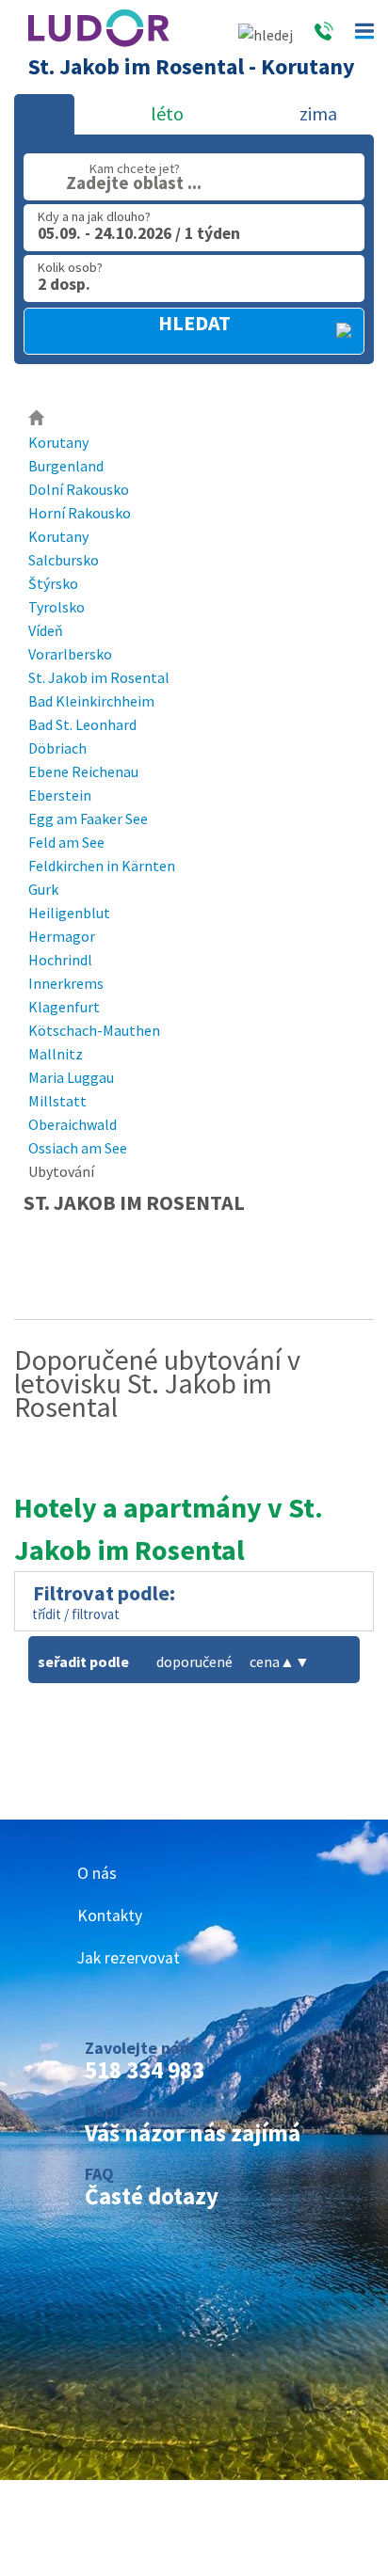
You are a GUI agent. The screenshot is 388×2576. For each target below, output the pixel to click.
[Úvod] (37, 419)
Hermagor (62, 936)
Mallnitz (56, 1054)
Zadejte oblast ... (134, 183)
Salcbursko (64, 560)
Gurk (43, 889)
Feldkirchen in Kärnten (102, 866)
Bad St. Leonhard (82, 724)
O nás (97, 1873)
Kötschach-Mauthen (94, 1030)
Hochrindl (60, 960)
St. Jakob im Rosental (99, 677)
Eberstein (60, 795)
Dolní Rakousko (79, 489)
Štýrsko (53, 583)
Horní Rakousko (80, 513)
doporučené (194, 1662)
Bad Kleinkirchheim (91, 701)
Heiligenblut (69, 913)
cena (272, 1662)
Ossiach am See (78, 1148)
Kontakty (110, 1916)
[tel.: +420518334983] (324, 35)
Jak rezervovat (129, 1958)
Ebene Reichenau (83, 771)
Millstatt (57, 1101)
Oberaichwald (73, 1124)
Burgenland (66, 466)
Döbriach (57, 748)
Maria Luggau (71, 1077)
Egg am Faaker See (88, 819)
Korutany (58, 442)
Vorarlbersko (70, 654)
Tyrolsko (57, 607)
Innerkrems (66, 983)
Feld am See (66, 842)
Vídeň (46, 630)
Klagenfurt (64, 1007)
